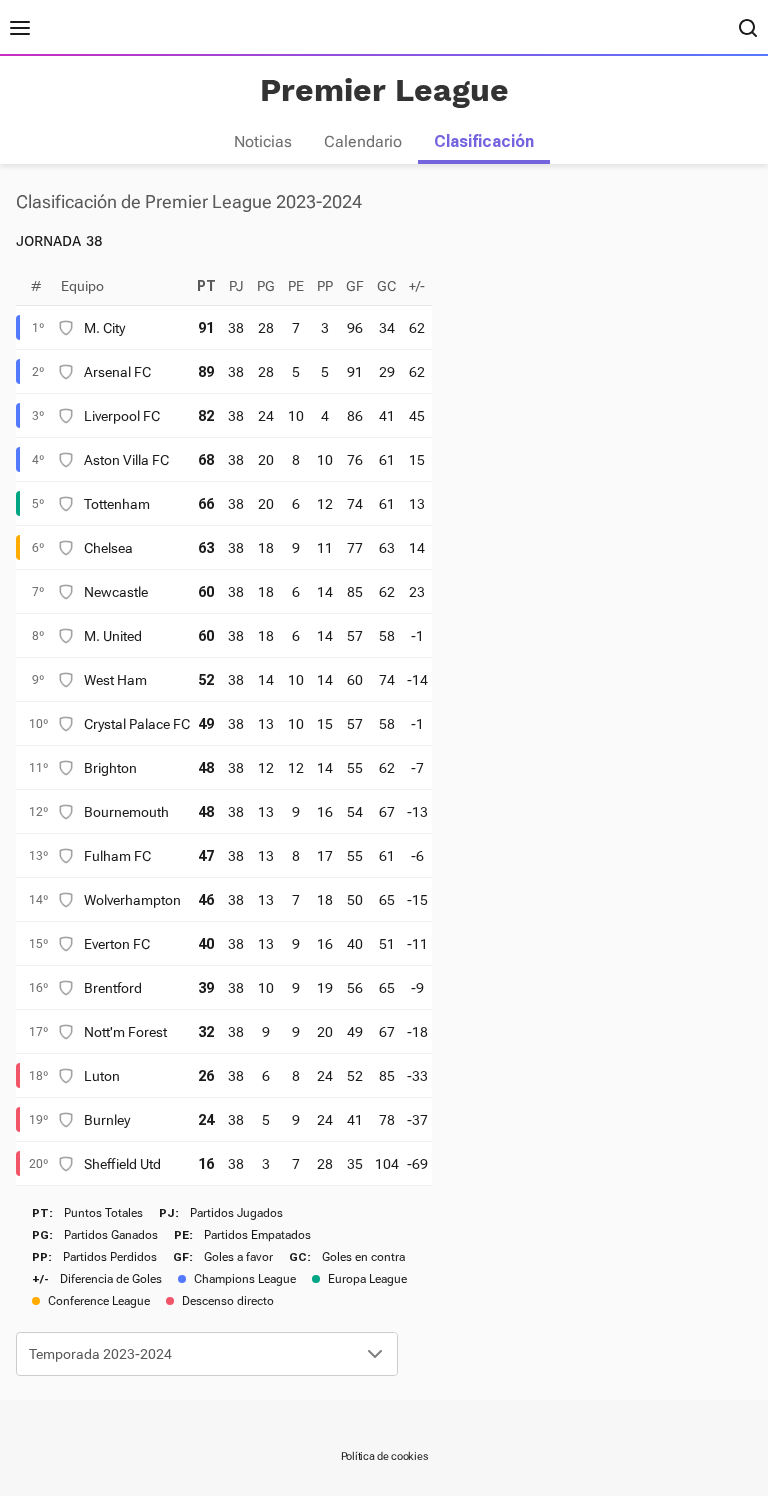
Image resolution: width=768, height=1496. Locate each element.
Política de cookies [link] (384, 1456)
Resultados (87, 28)
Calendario (363, 141)
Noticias (263, 141)
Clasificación (484, 141)
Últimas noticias (190, 28)
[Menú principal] (20, 28)
